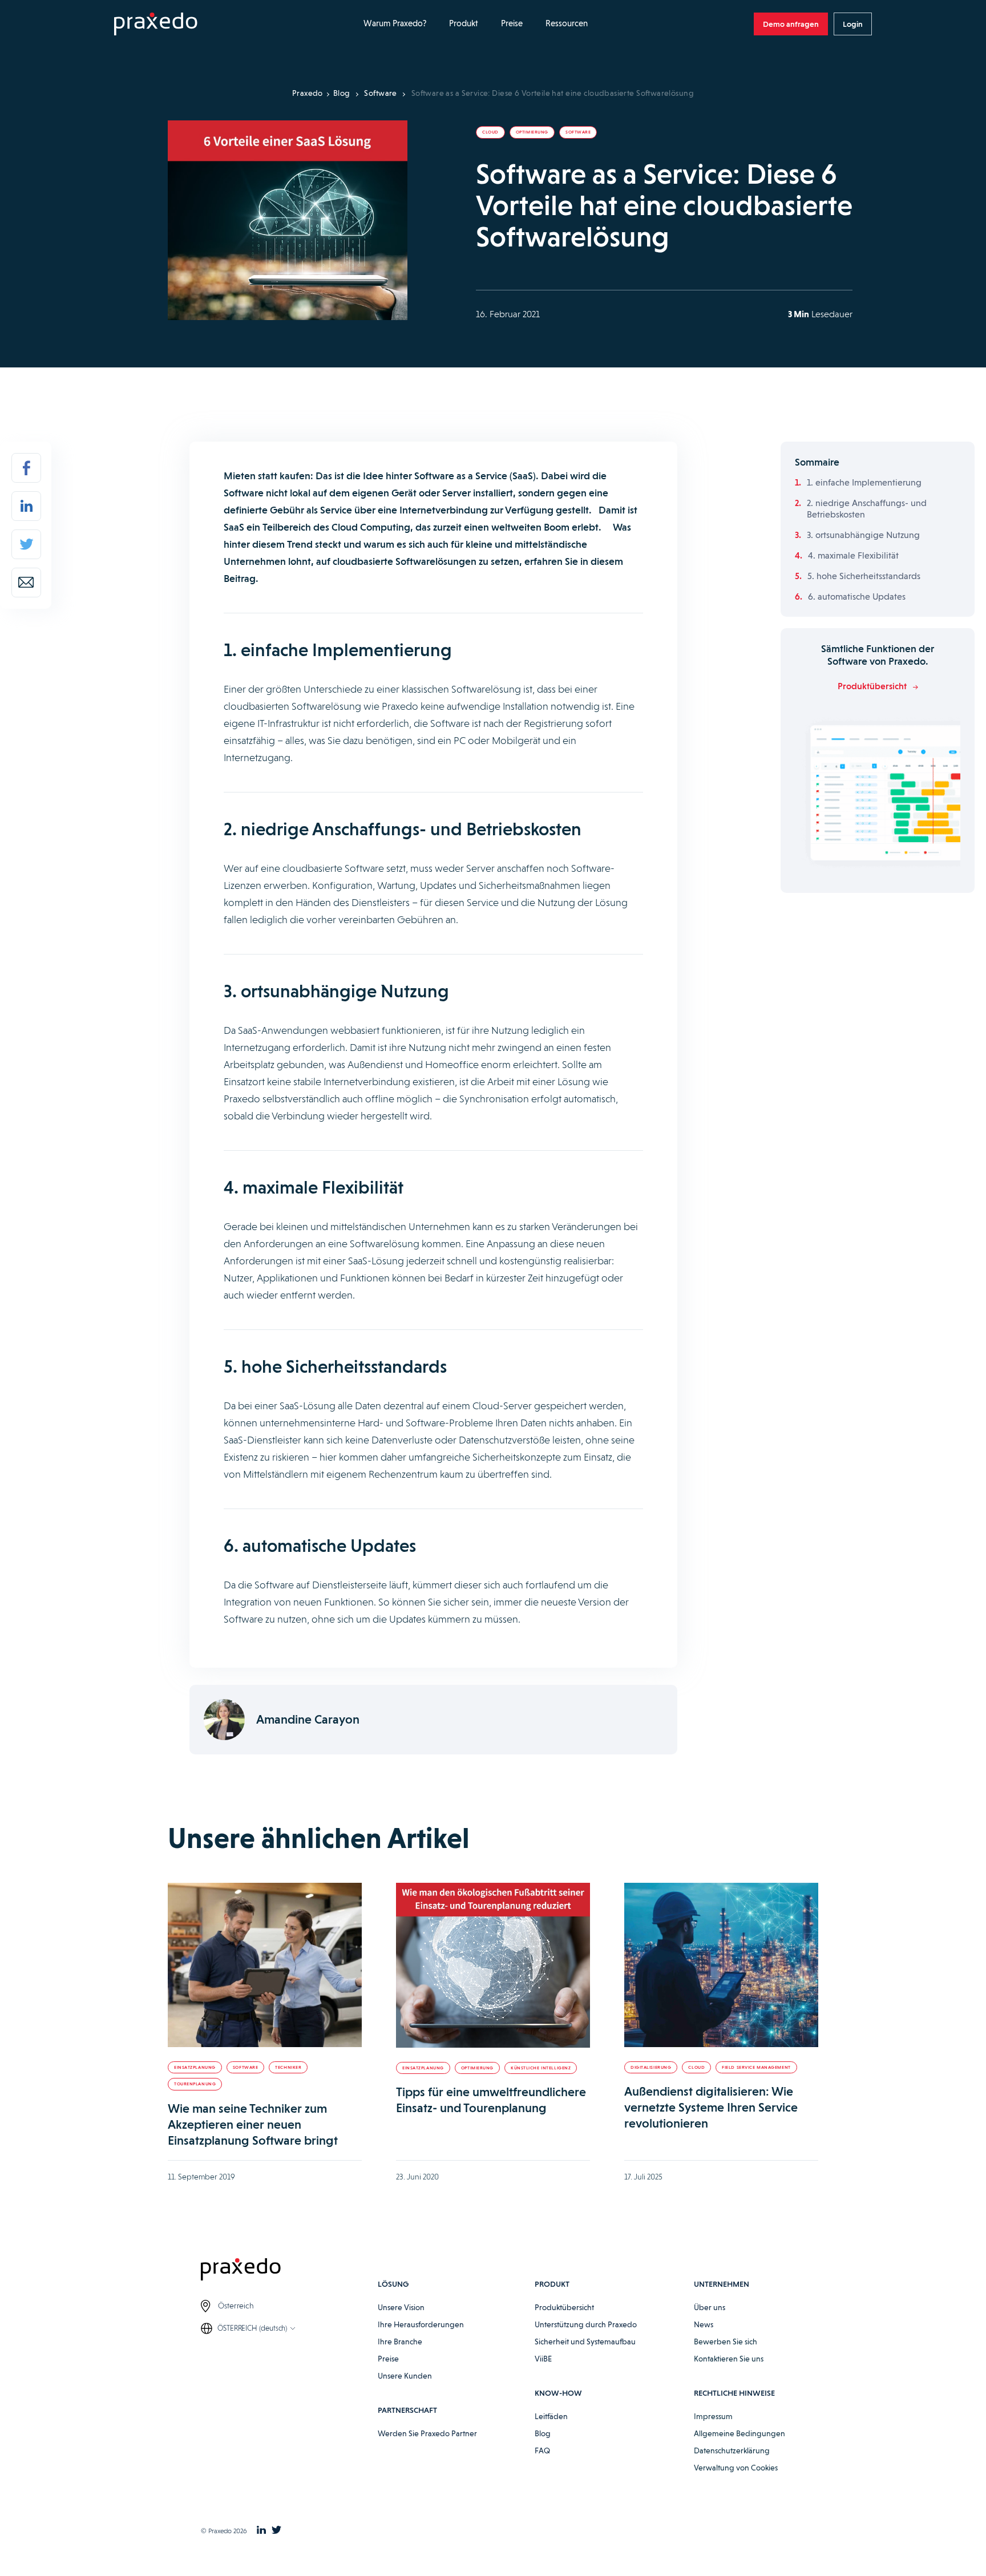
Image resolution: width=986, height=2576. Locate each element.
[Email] (26, 583)
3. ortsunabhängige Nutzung (863, 535)
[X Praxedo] (276, 2531)
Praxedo (308, 93)
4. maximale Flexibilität (853, 555)
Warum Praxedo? (395, 23)
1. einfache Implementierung (864, 482)
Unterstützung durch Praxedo (586, 2324)
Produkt (464, 23)
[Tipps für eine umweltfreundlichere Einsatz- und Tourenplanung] (493, 1965)
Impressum (713, 2416)
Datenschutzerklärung (732, 2450)
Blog (342, 93)
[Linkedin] (26, 506)
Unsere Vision (401, 2307)
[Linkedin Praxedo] (261, 2531)
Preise (512, 23)
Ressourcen (567, 23)
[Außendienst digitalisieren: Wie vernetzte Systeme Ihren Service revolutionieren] (721, 1965)
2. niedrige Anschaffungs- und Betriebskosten (867, 509)
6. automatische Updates (857, 597)
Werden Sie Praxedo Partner (427, 2433)
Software (380, 93)
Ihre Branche (400, 2342)
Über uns (710, 2307)
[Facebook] (26, 468)
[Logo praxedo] (289, 2271)
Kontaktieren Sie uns (729, 2359)
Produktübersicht (564, 2307)
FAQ (542, 2450)
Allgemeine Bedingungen (739, 2433)
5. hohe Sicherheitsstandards (864, 576)
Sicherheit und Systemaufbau (585, 2342)
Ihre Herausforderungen (421, 2324)
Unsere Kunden (405, 2376)
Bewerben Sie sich (726, 2342)
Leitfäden (551, 2416)
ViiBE (543, 2359)
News (704, 2324)
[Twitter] (26, 544)
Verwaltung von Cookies (736, 2468)
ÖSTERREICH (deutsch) (252, 2328)
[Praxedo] (156, 24)
